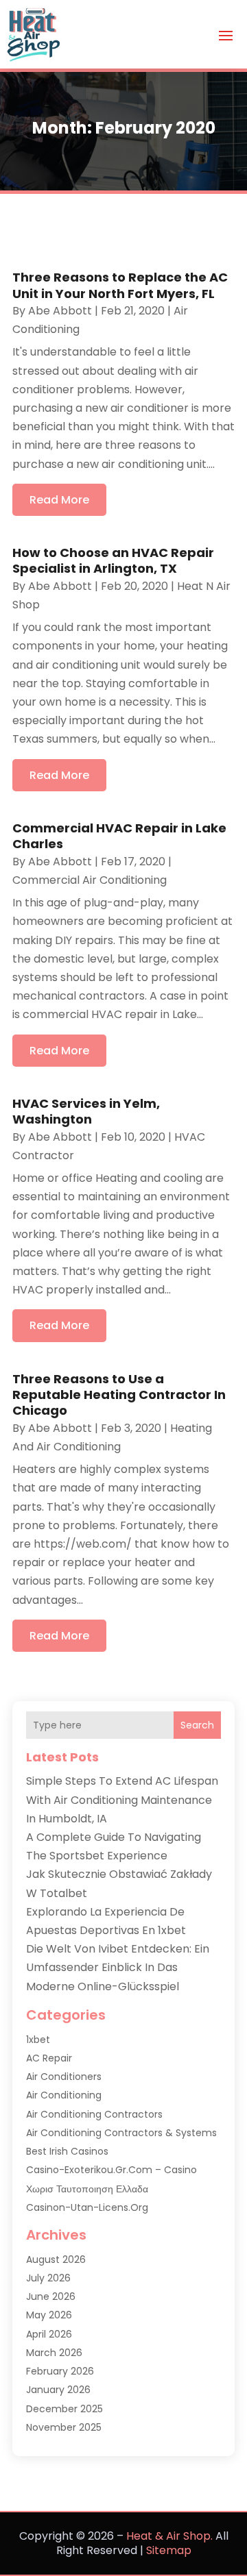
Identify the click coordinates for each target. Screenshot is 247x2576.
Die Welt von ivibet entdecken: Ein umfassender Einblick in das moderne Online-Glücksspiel (118, 1967)
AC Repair (49, 2058)
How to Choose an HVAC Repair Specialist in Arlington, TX (113, 560)
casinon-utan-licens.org (87, 2207)
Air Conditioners (64, 2077)
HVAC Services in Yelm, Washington (86, 1111)
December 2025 (64, 2409)
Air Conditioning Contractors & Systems (121, 2133)
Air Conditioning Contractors (94, 2114)
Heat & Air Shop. (169, 2536)
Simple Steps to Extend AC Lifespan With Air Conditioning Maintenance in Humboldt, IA (122, 1799)
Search (197, 1725)
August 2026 (56, 2259)
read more (59, 500)
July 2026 (48, 2278)
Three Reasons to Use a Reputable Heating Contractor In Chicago (119, 1395)
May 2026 (49, 2315)
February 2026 (60, 2371)
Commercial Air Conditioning (90, 880)
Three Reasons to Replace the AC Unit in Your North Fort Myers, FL (120, 285)
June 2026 (51, 2296)
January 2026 (58, 2390)
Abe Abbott (60, 311)
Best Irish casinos (67, 2151)
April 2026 (49, 2334)
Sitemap (169, 2550)
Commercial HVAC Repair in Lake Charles (119, 836)
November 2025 (64, 2427)
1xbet (38, 2040)
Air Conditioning (64, 2095)
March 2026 (54, 2353)
